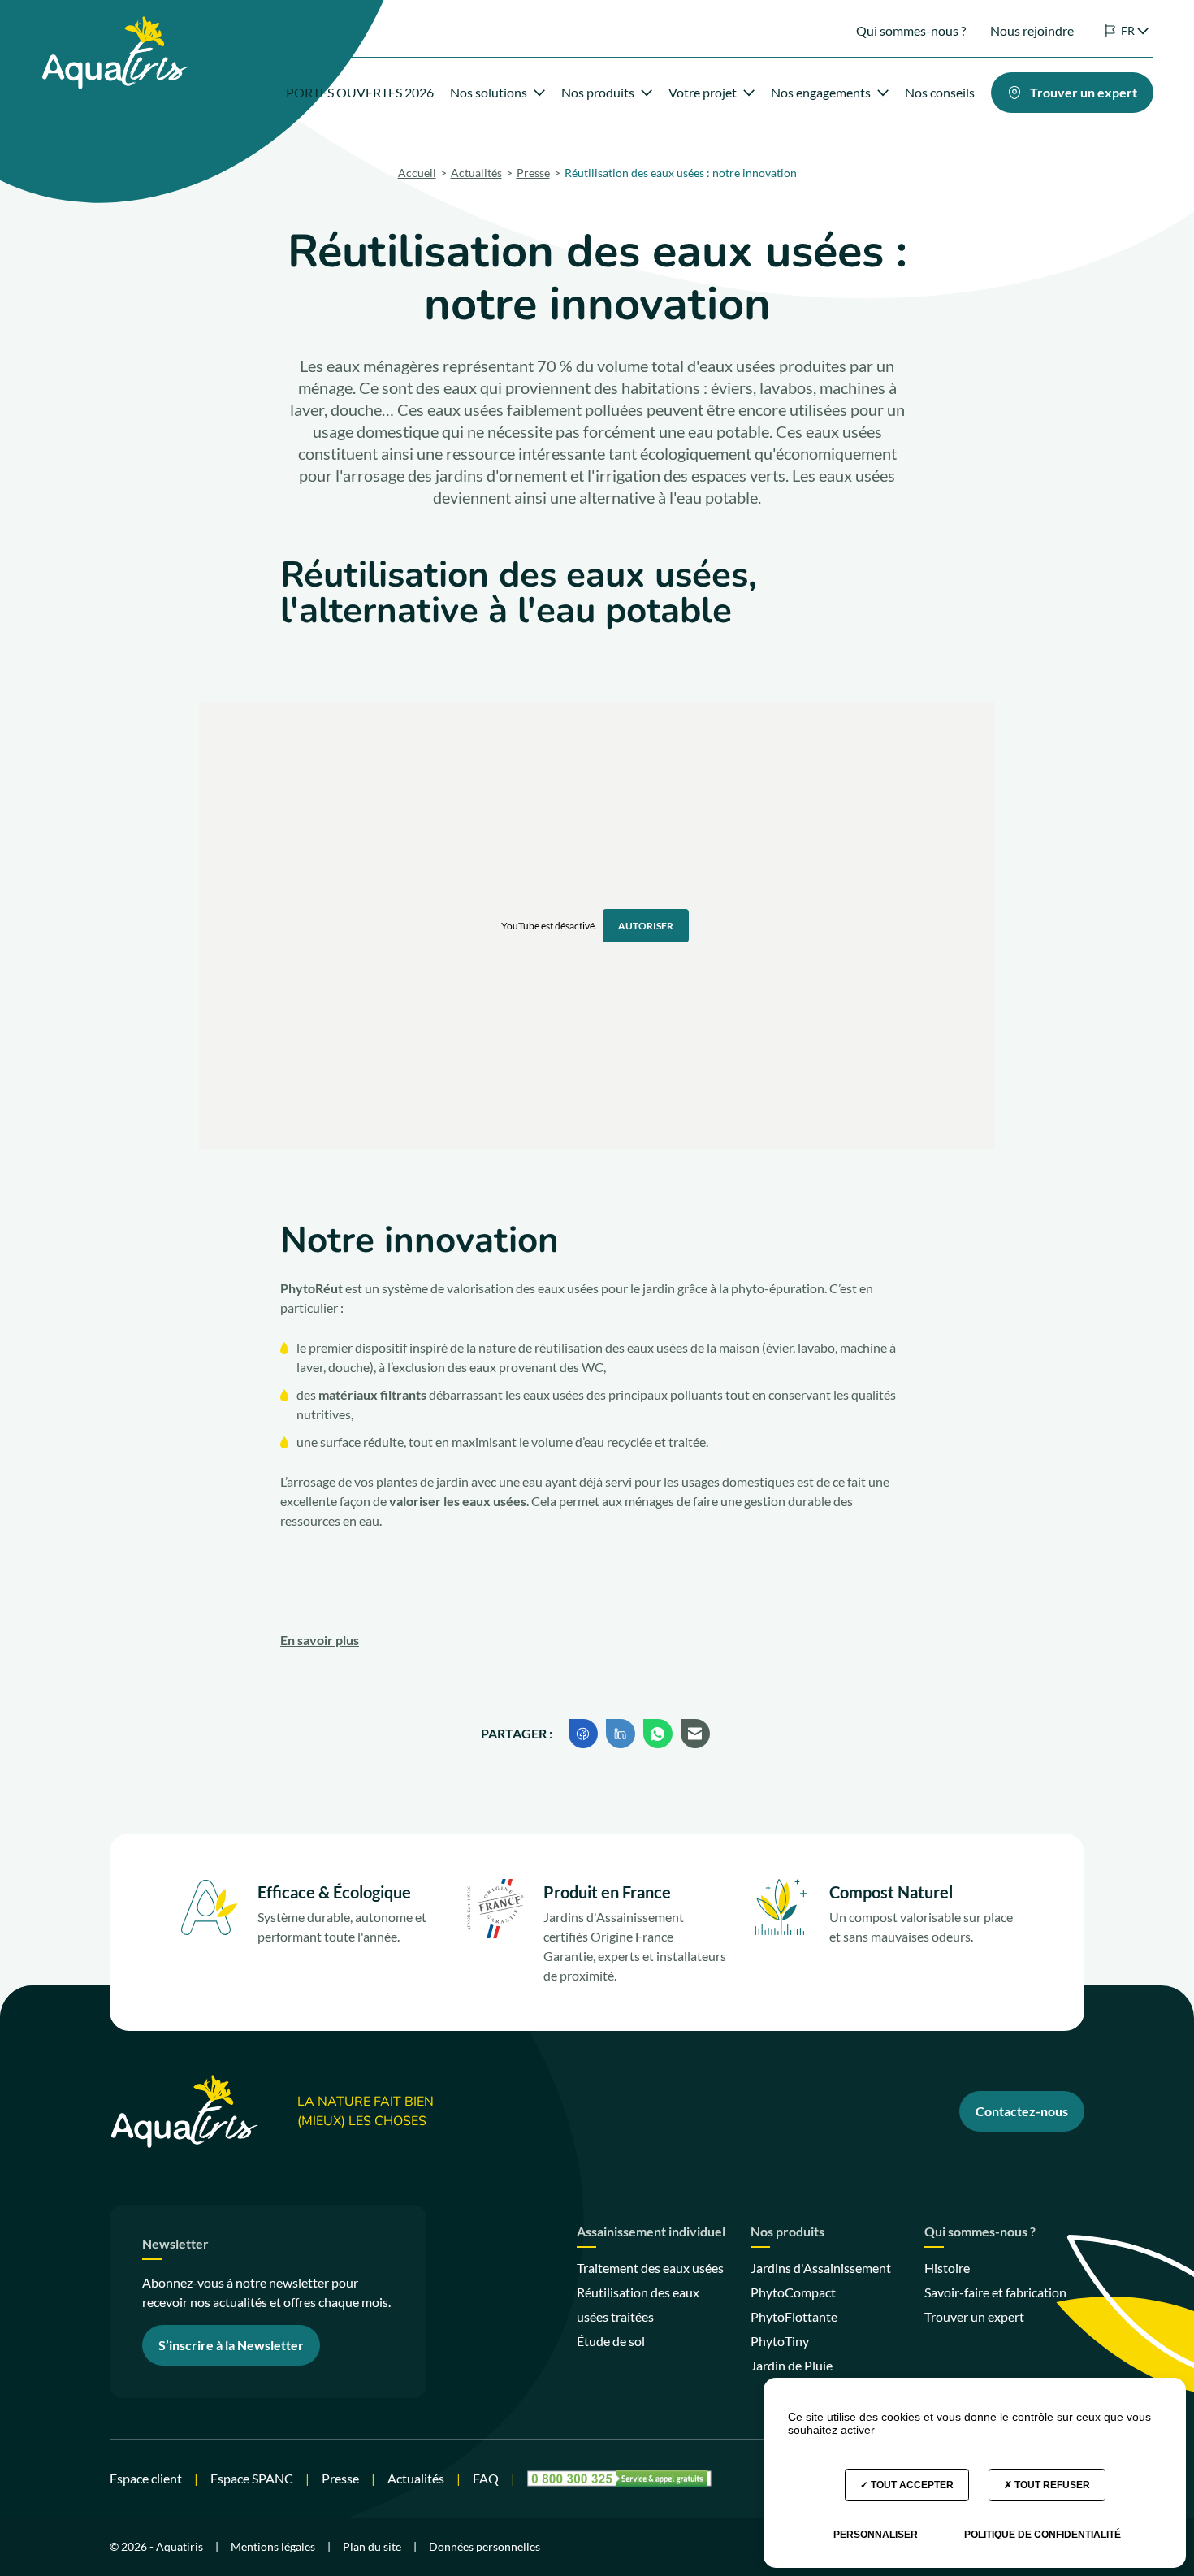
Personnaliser (876, 2535)
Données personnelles (485, 2546)
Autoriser (646, 926)
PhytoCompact (793, 2292)
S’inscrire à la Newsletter (231, 2345)
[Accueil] (115, 26)
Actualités (416, 2478)
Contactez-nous (1022, 2111)
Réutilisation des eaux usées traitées (638, 2304)
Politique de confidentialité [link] (1043, 2535)
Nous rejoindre (1032, 30)
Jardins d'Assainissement (821, 2268)
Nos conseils (940, 92)
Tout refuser (1051, 2485)
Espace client (146, 2478)
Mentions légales (273, 2546)
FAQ (486, 2478)
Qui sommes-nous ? (911, 30)
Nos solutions (489, 92)
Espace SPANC (252, 2478)
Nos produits (598, 92)
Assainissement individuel (651, 2232)
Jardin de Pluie (792, 2365)
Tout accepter (911, 2485)
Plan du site (372, 2546)
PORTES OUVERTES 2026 (360, 92)
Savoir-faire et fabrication (995, 2292)
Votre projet (703, 92)
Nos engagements (821, 92)
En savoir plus (320, 1640)
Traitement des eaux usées (650, 2268)
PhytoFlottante (794, 2316)
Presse (340, 2478)
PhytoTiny (780, 2341)
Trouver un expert (974, 2316)
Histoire (947, 2268)
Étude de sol (611, 2341)
